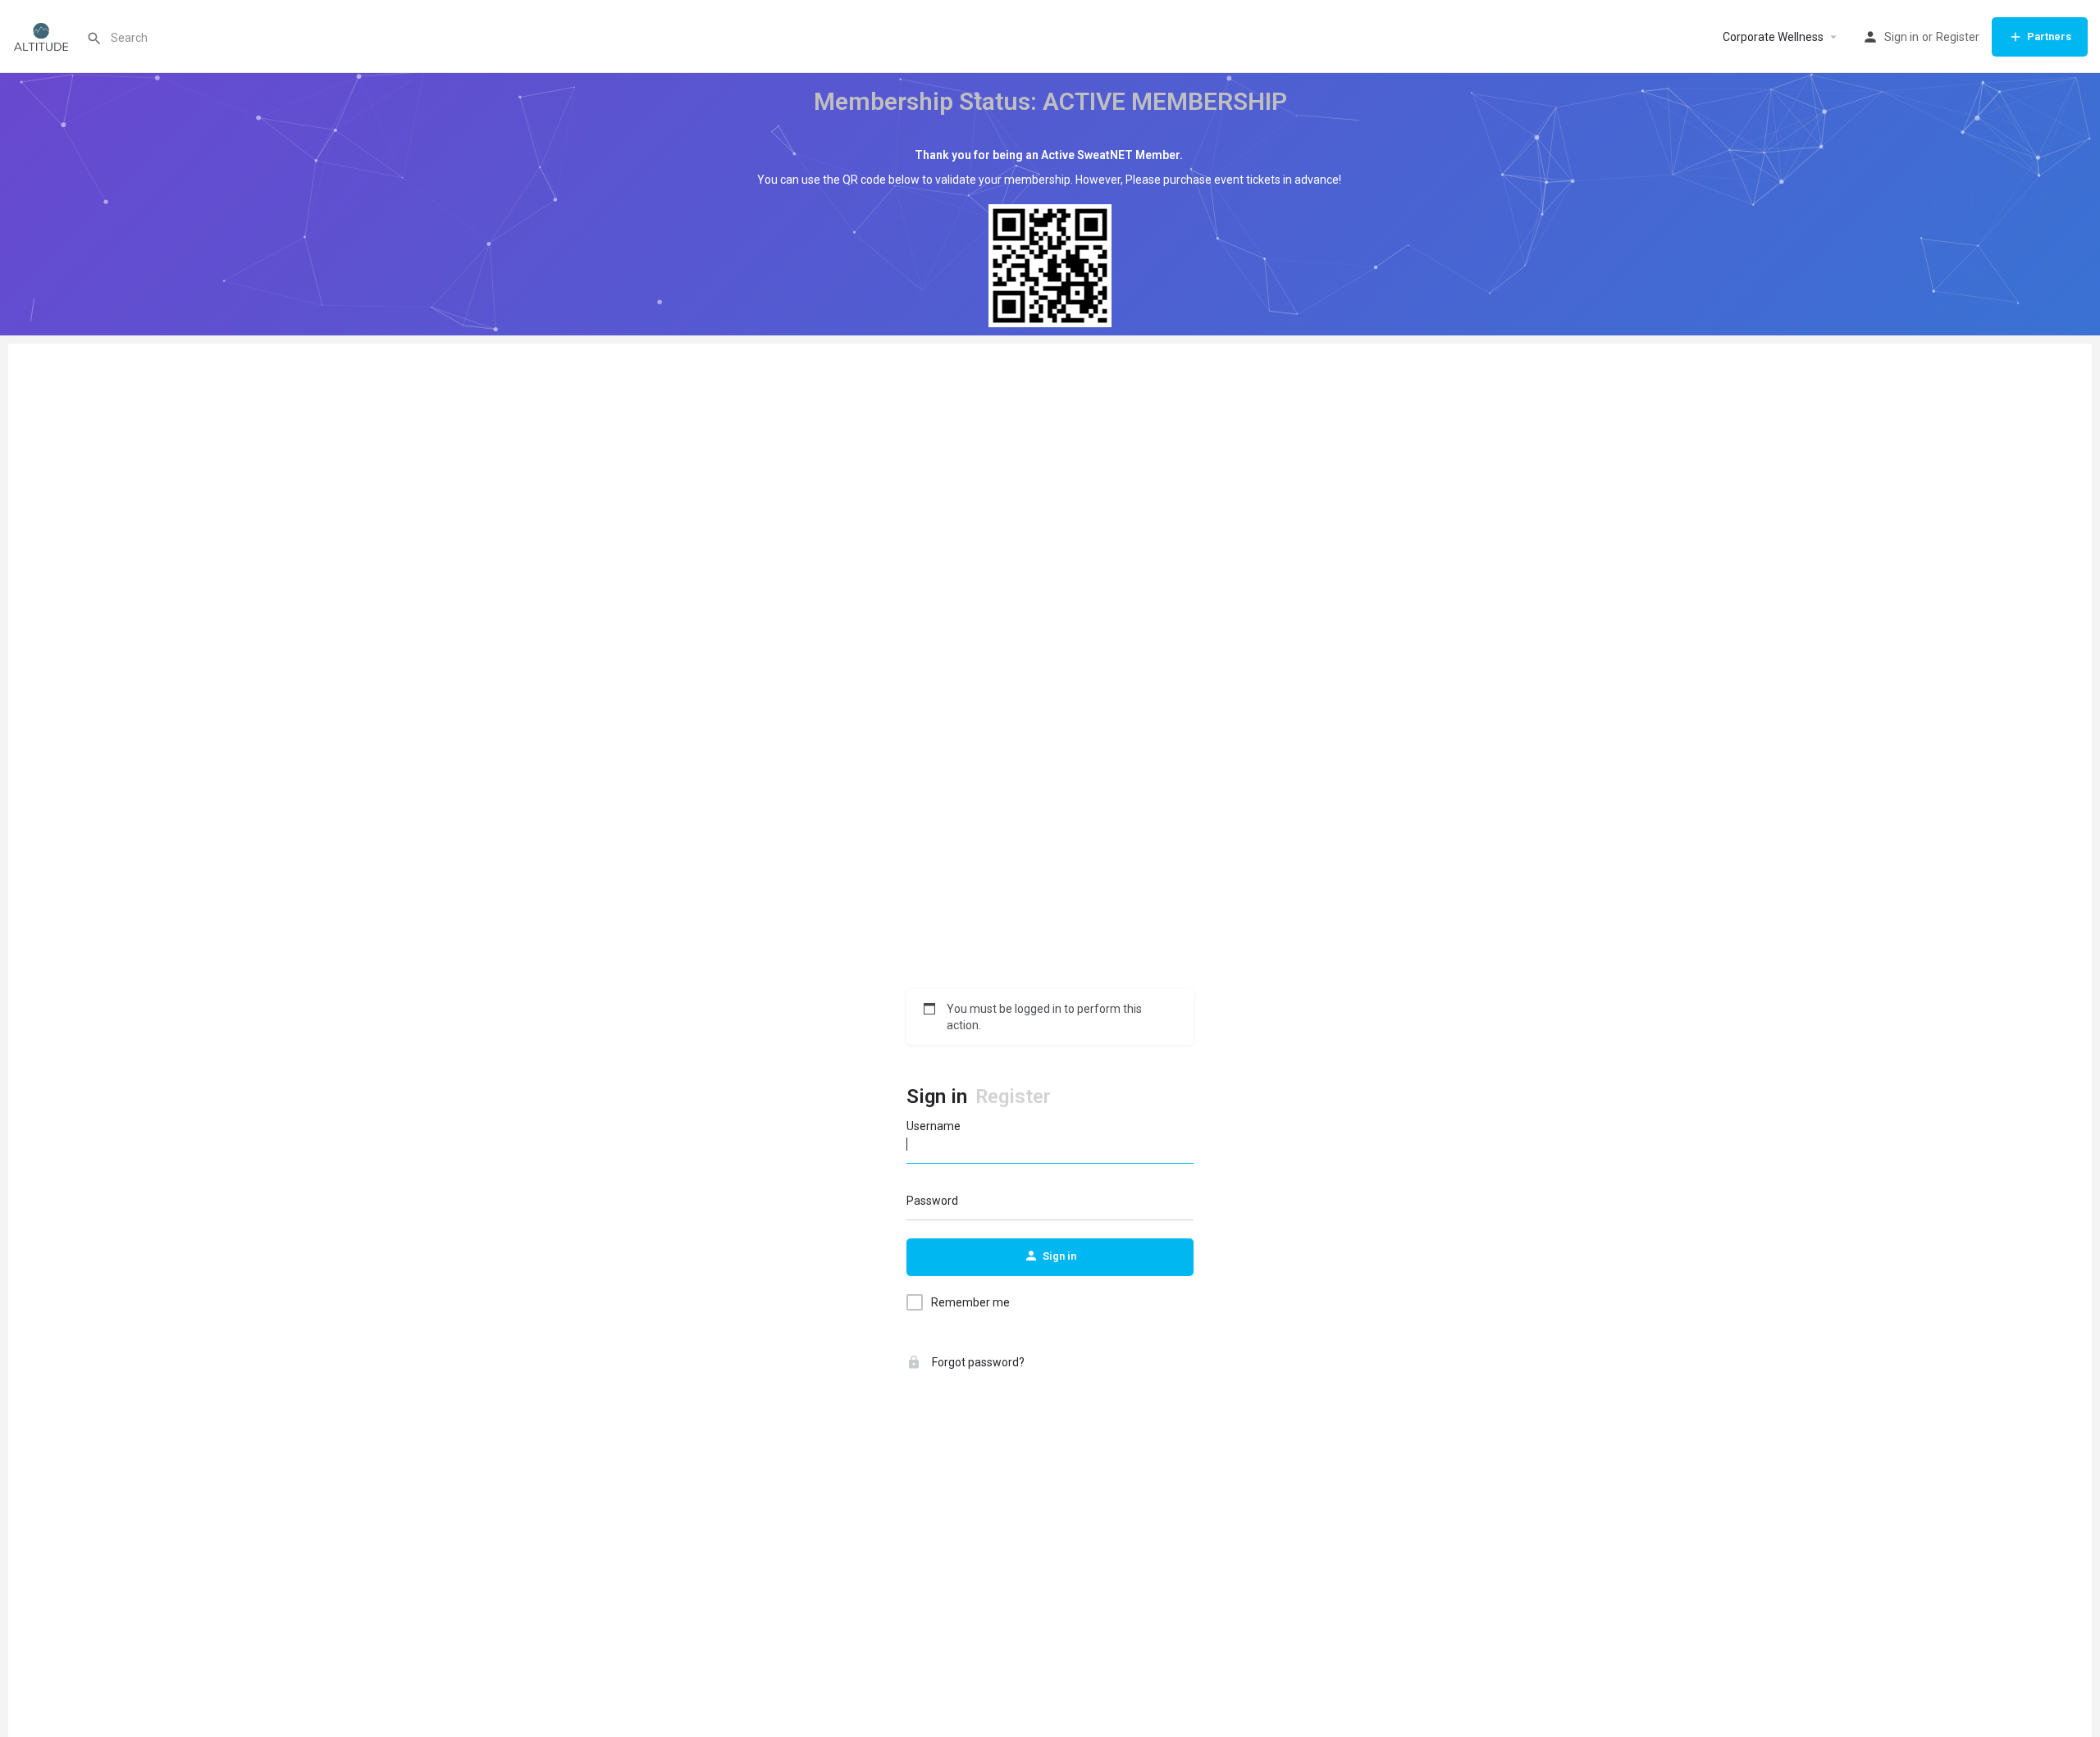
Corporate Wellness (1773, 37)
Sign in (1901, 37)
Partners (2049, 36)
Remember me (970, 1302)
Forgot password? (977, 1362)
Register (1958, 37)
